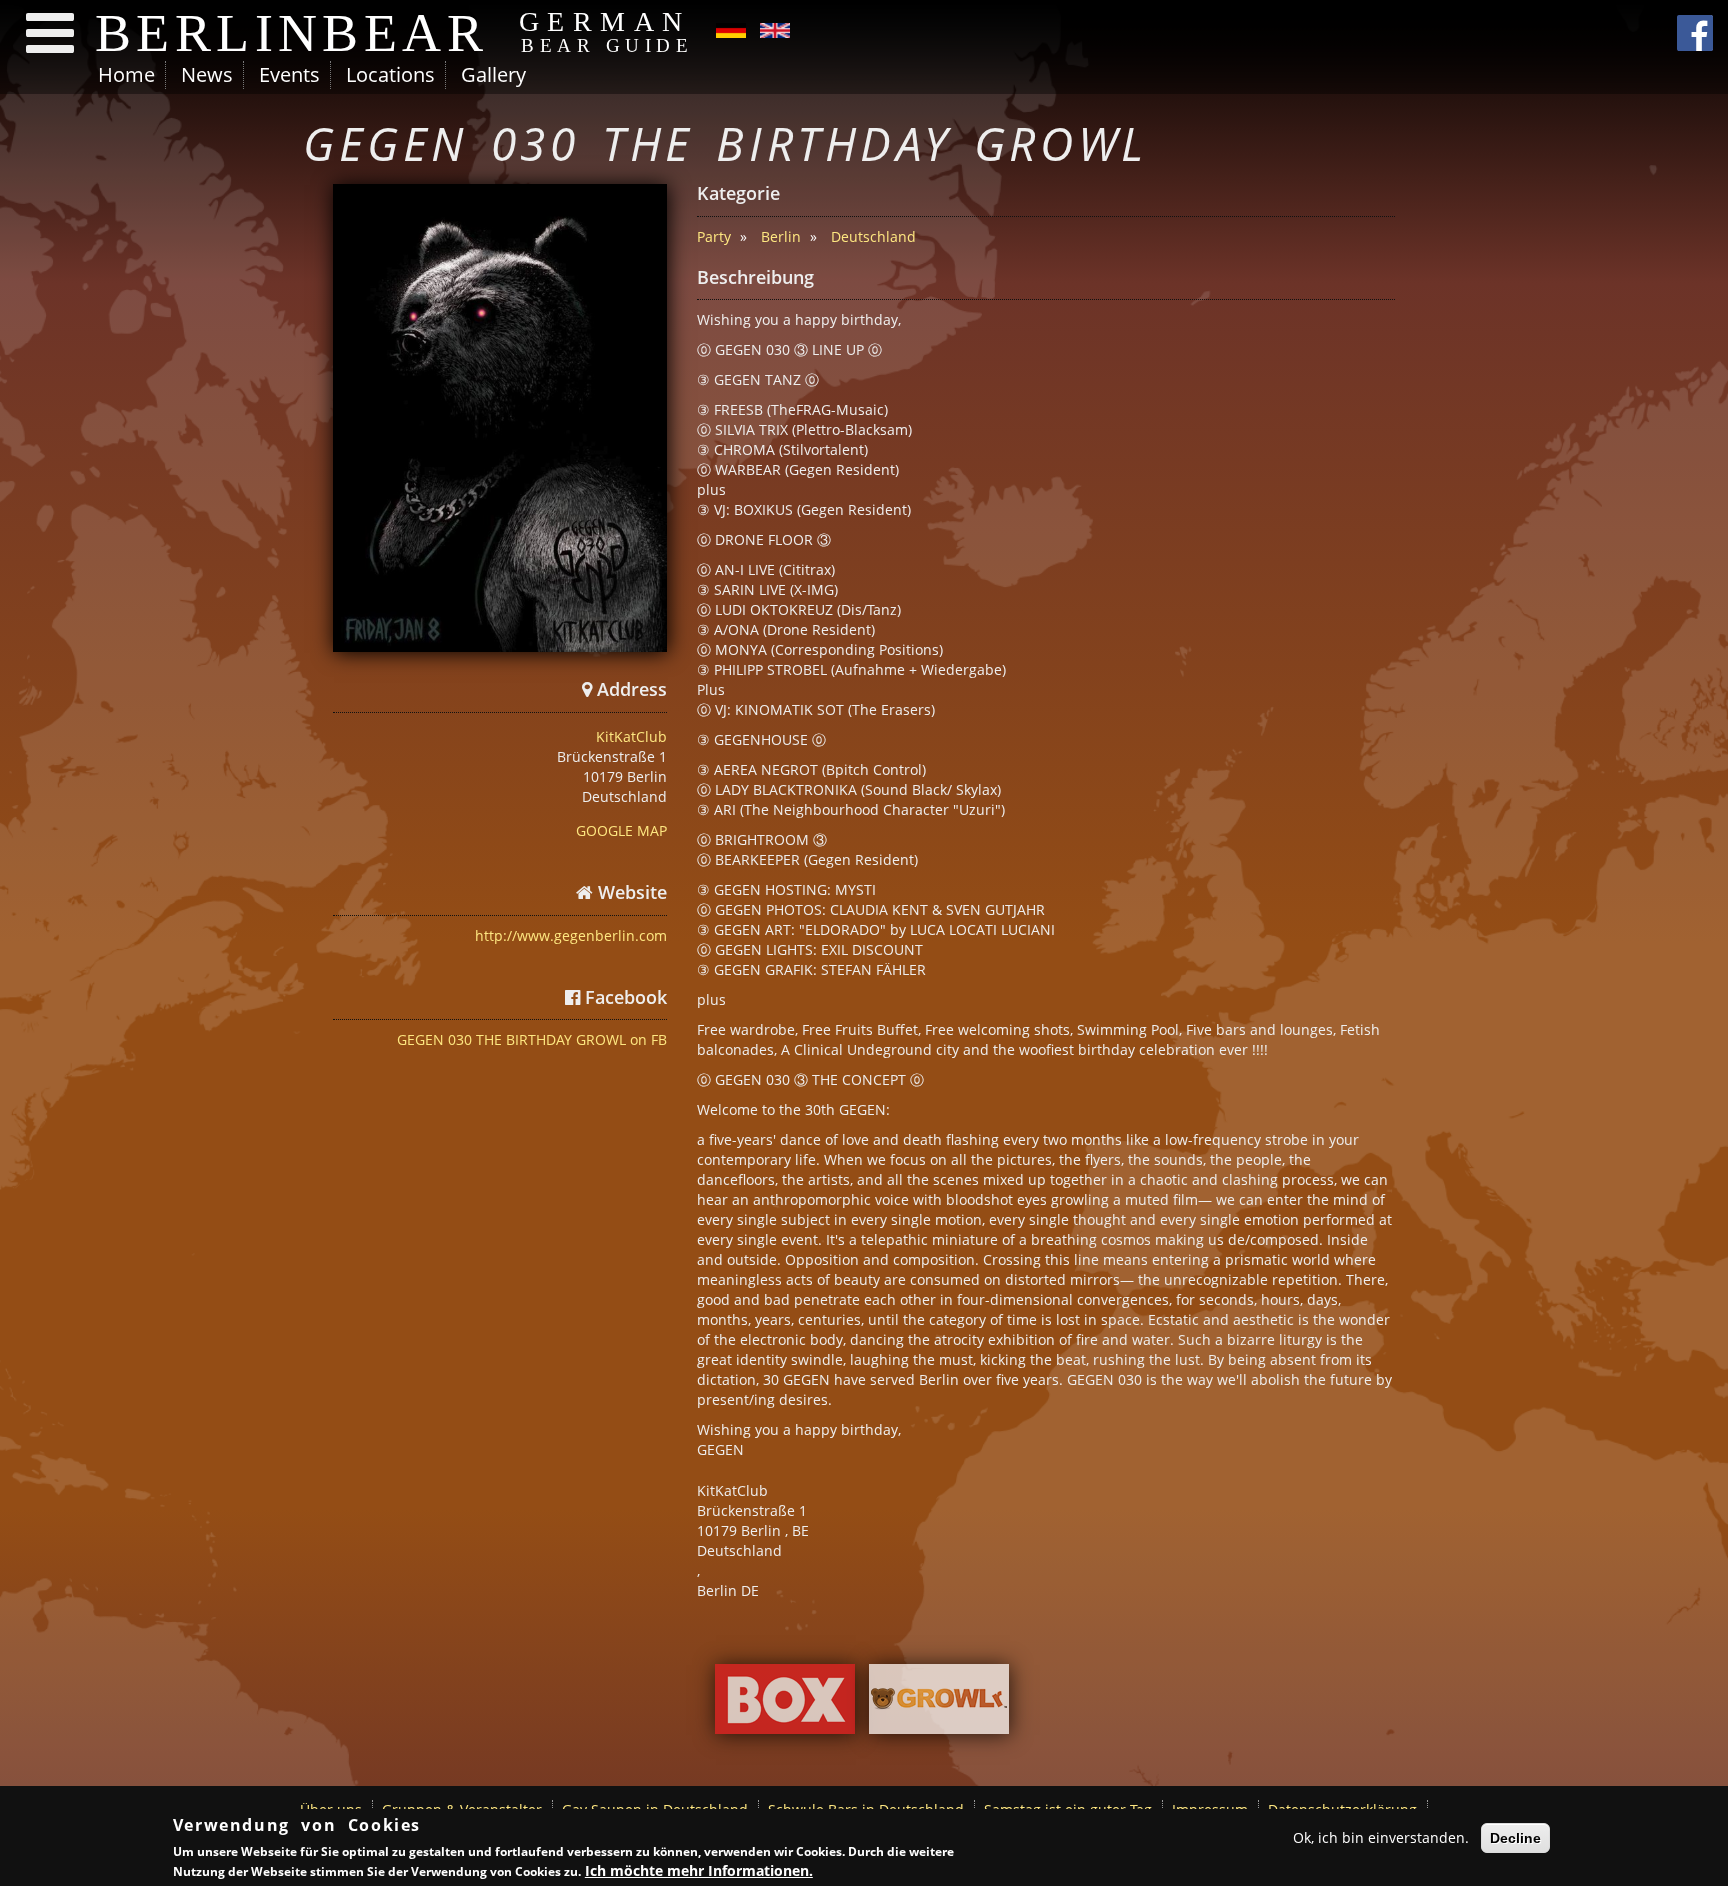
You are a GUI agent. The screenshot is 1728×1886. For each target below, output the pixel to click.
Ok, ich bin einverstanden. (1381, 1837)
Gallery (493, 74)
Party (714, 236)
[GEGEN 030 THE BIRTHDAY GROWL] (500, 418)
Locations (390, 74)
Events (289, 74)
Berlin (781, 236)
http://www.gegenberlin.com (571, 935)
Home (126, 74)
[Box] (785, 1704)
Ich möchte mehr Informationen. (699, 1870)
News (207, 74)
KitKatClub (631, 736)
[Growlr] (939, 1704)
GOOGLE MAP (621, 830)
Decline (1515, 1838)
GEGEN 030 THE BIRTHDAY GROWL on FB (532, 1039)
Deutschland (873, 236)
